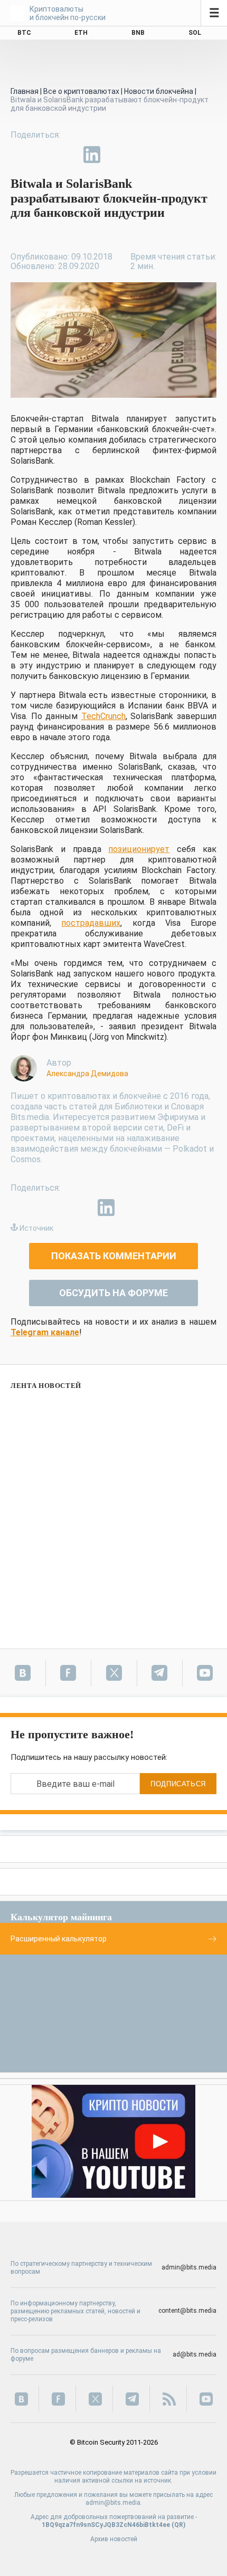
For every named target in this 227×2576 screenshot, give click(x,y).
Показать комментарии (114, 1256)
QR (179, 2525)
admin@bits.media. (114, 2503)
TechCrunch (103, 716)
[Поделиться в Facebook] (19, 155)
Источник (36, 1228)
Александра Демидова (87, 1074)
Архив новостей (114, 2539)
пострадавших (91, 923)
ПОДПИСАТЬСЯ (178, 1784)
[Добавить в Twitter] (43, 155)
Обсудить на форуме (113, 1293)
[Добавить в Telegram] (68, 155)
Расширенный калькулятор (59, 1939)
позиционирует (139, 849)
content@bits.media (187, 2311)
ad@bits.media (195, 2354)
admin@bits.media (189, 2267)
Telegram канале (45, 1332)
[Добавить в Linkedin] (92, 155)
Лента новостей (46, 1386)
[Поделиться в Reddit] (140, 155)
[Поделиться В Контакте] (116, 155)
